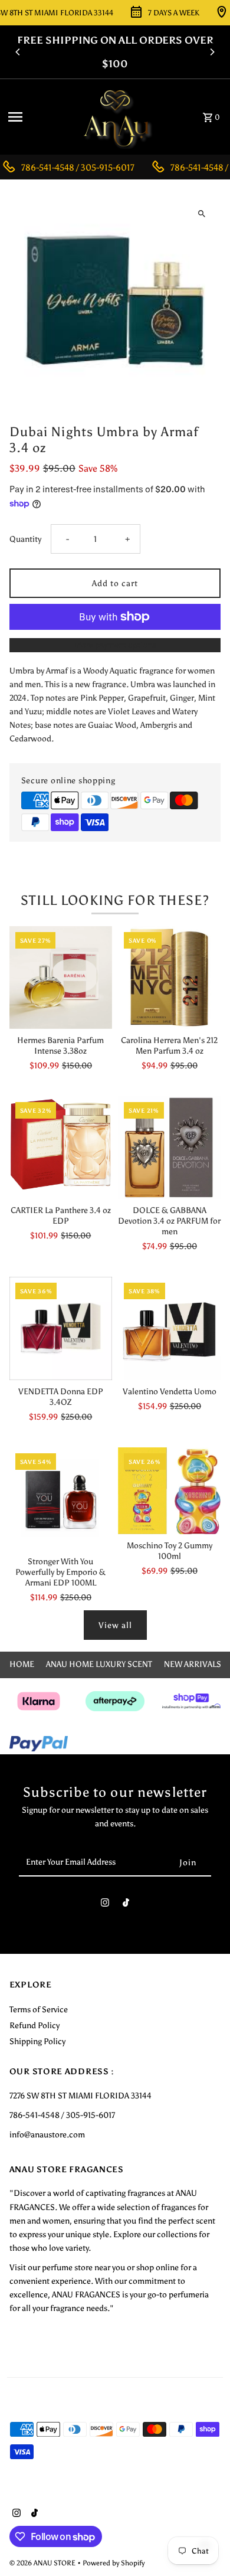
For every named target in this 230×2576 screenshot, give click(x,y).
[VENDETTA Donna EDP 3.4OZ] (61, 1328)
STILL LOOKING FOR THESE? (115, 900)
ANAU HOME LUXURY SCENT (99, 1664)
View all (115, 1625)
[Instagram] (105, 1905)
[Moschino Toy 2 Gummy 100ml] (169, 1491)
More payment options (115, 645)
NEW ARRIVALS (193, 1664)
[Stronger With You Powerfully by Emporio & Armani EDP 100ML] (61, 1499)
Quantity (25, 539)
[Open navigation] (37, 117)
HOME (22, 1664)
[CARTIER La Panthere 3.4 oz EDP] (61, 1148)
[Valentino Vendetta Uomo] (169, 1328)
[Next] (212, 52)
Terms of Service (39, 2009)
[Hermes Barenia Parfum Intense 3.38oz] (61, 978)
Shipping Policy (37, 2041)
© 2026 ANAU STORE (43, 2563)
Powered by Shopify (114, 2563)
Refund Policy (34, 2025)
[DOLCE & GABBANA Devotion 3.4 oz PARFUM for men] (169, 1148)
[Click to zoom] (201, 213)
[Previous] (18, 52)
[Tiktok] (126, 1905)
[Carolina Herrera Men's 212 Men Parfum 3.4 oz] (169, 978)
